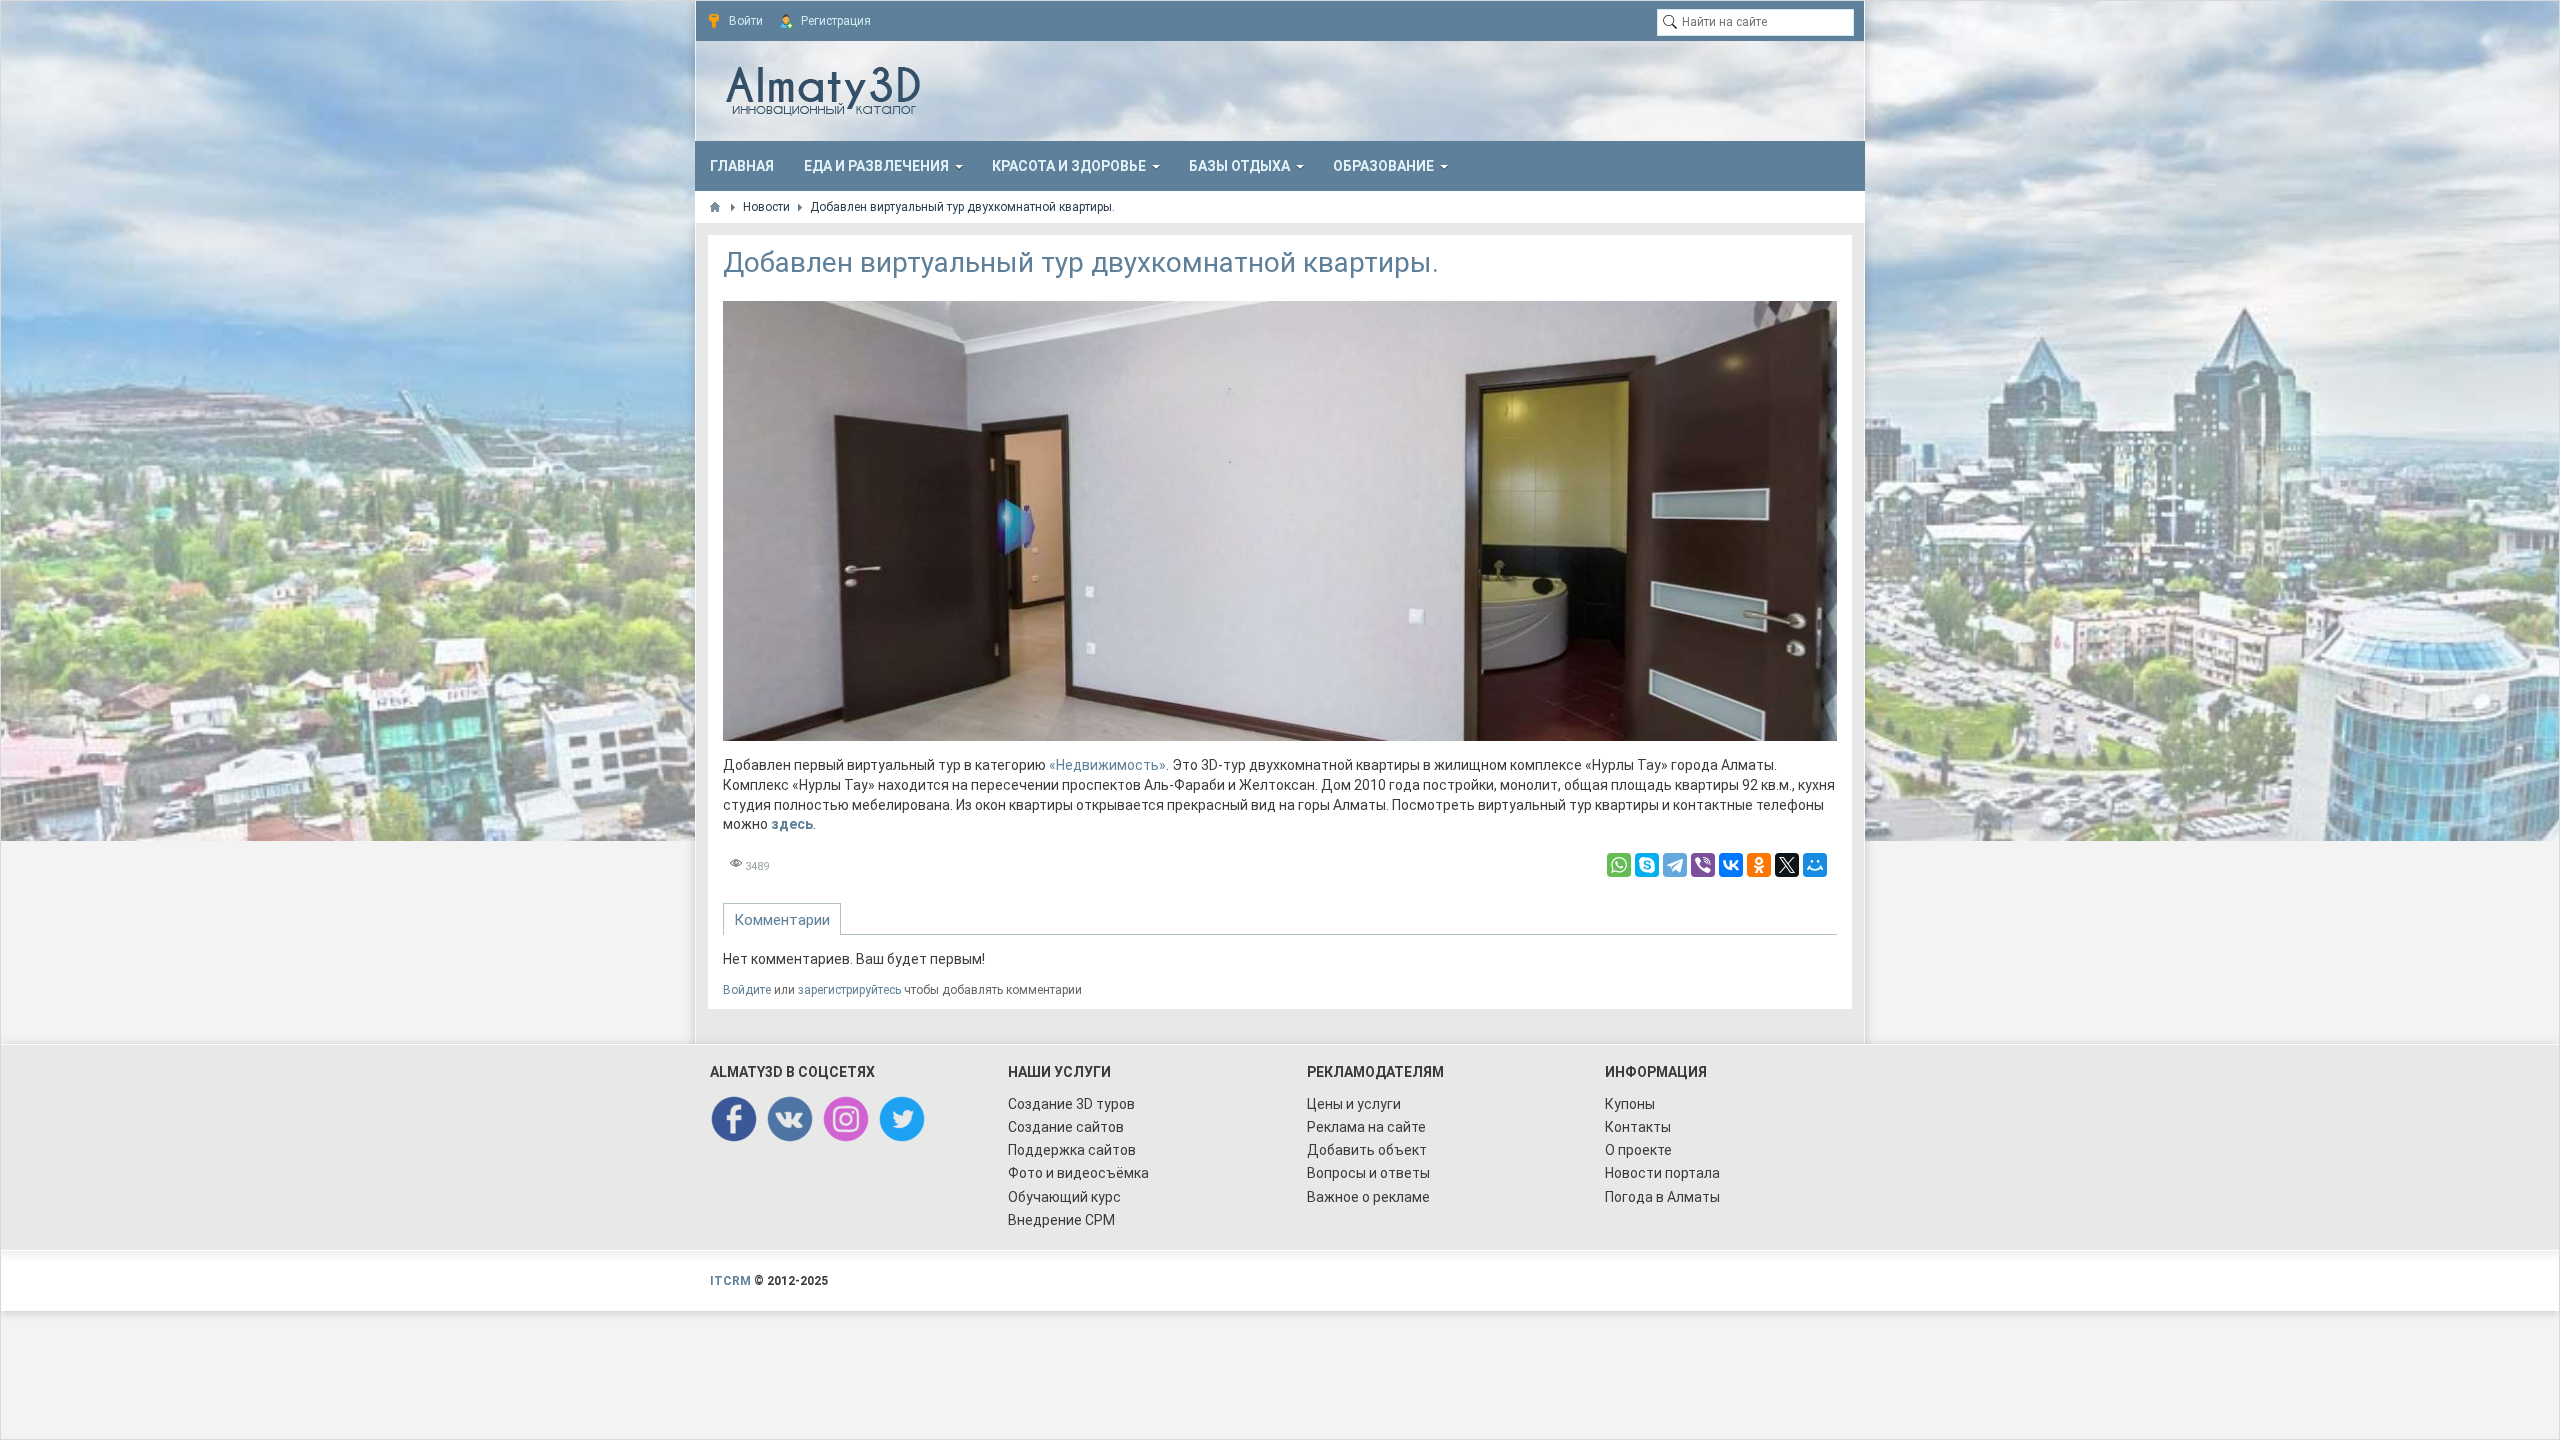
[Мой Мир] (1815, 865)
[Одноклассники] (1759, 865)
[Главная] (715, 207)
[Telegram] (1675, 865)
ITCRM (730, 1281)
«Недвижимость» (1107, 765)
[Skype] (1647, 865)
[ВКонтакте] (1731, 865)
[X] (1787, 865)
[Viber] (1703, 865)
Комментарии (782, 920)
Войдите (747, 990)
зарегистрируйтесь (849, 990)
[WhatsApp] (1619, 865)
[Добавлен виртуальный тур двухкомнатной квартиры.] (1280, 521)
